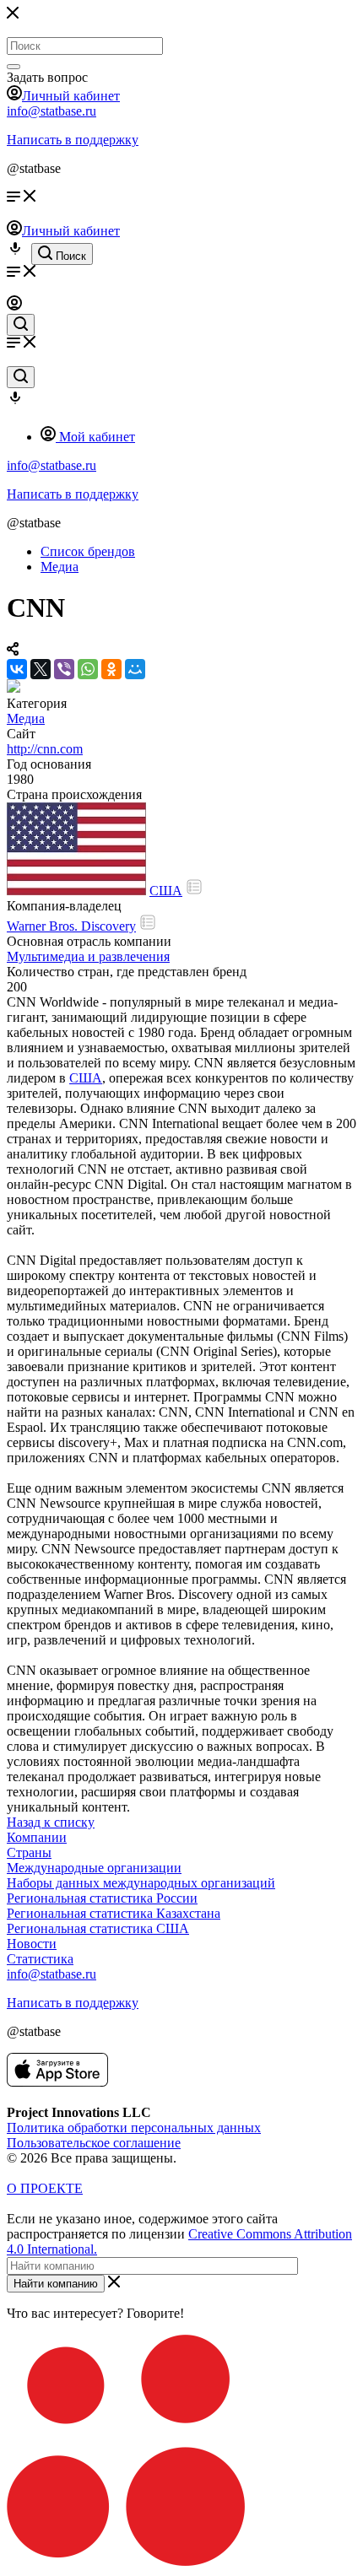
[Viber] (64, 669)
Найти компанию (56, 2284)
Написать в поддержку (73, 140)
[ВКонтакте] (17, 669)
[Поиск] (14, 67)
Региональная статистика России (102, 1898)
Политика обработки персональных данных (134, 2128)
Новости (32, 1944)
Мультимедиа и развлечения (88, 956)
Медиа (26, 718)
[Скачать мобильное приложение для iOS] (57, 2082)
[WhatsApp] (88, 669)
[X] (41, 669)
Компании (37, 1837)
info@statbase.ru (51, 111)
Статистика (40, 1959)
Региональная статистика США (98, 1928)
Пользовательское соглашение (94, 2143)
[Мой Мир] (135, 669)
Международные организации (94, 1868)
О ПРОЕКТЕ (45, 2188)
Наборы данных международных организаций (141, 1883)
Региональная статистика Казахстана (114, 1913)
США (166, 891)
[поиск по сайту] (21, 325)
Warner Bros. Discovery (71, 926)
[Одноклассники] (111, 669)
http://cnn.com (45, 749)
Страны (29, 1852)
